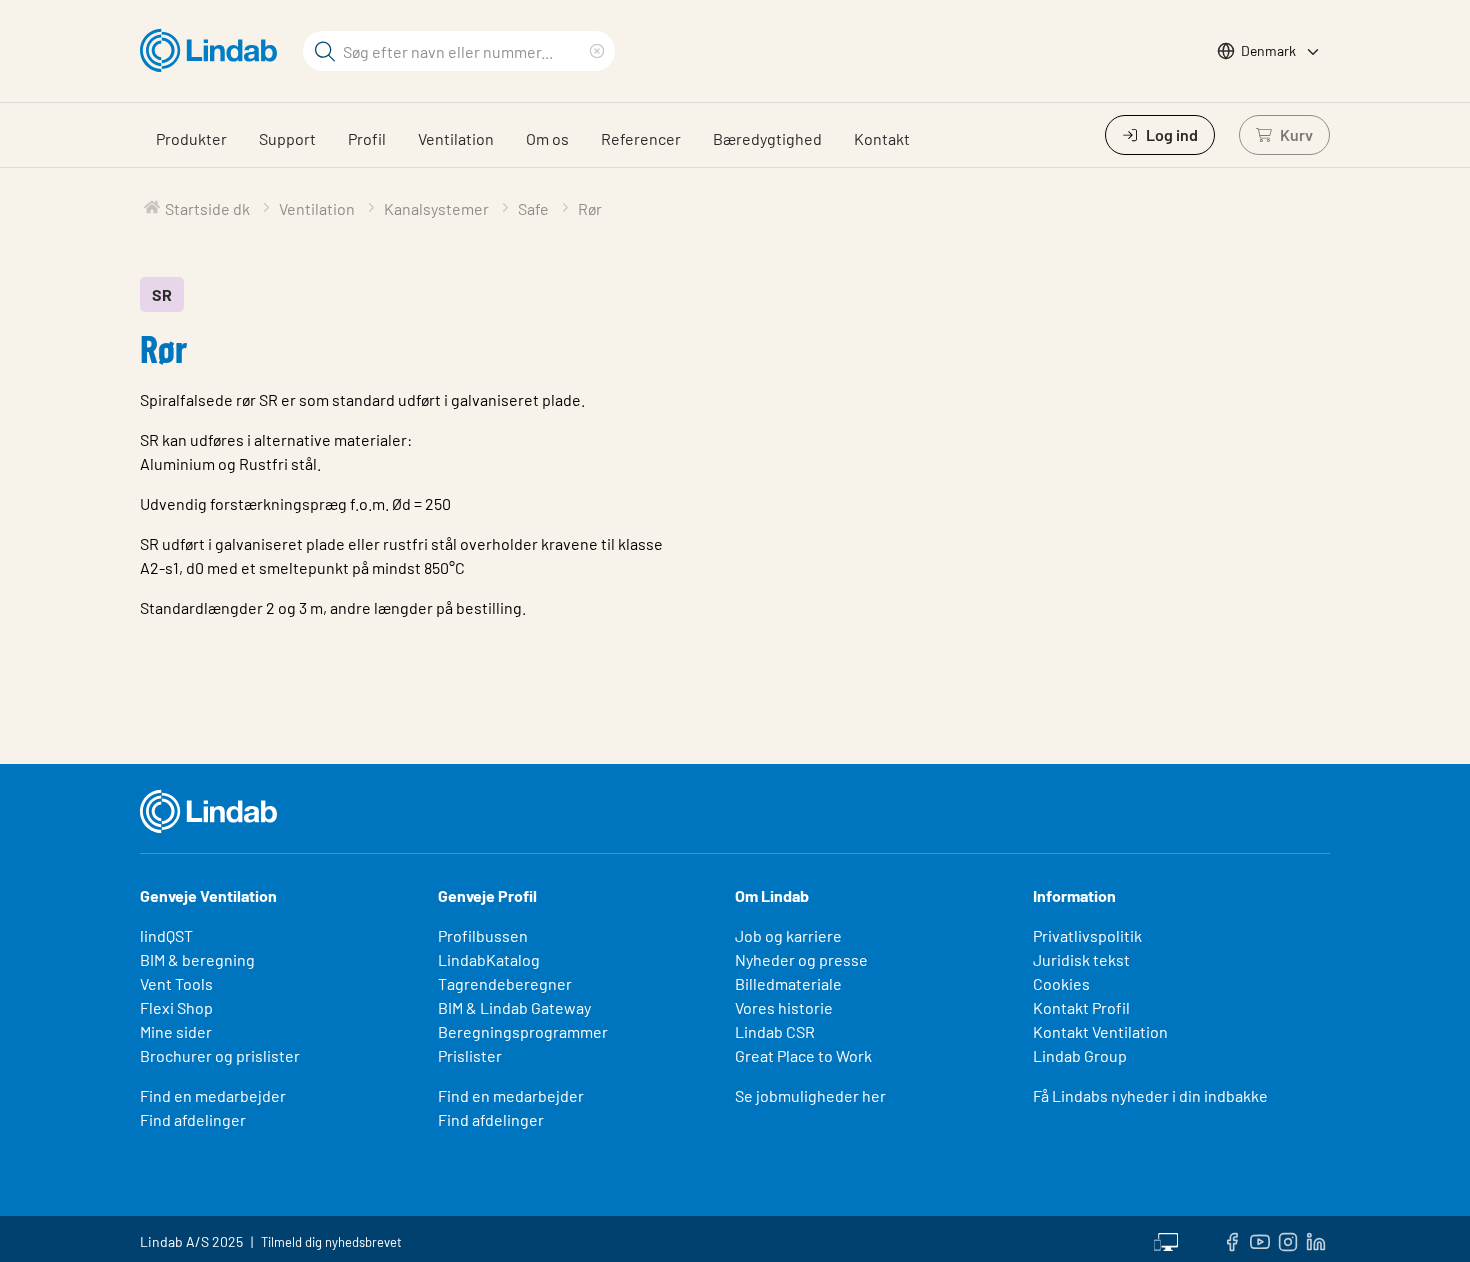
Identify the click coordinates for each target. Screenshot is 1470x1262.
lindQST (166, 935)
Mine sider (176, 1031)
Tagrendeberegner (505, 983)
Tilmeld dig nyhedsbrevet (331, 1242)
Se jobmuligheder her (810, 1095)
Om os (547, 138)
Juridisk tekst (1081, 959)
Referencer (641, 138)
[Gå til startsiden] (213, 51)
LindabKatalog (489, 959)
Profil (367, 138)
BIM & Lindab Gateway (514, 1007)
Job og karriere (788, 935)
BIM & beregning (197, 959)
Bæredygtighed (767, 138)
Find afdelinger (193, 1119)
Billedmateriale (788, 983)
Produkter (191, 138)
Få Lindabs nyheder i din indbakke (1150, 1095)
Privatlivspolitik (1087, 935)
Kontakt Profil (1081, 1007)
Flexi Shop (176, 1007)
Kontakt (882, 138)
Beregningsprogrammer (523, 1031)
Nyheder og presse (801, 959)
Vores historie (784, 1007)
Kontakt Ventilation (1100, 1031)
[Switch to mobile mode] (1166, 1239)
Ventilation (456, 138)
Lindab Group (1080, 1055)
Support (287, 138)
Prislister (470, 1055)
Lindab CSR (775, 1031)
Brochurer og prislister (220, 1055)
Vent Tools (176, 983)
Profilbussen (483, 935)
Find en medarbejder (213, 1095)
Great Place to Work (803, 1055)
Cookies (1061, 983)
